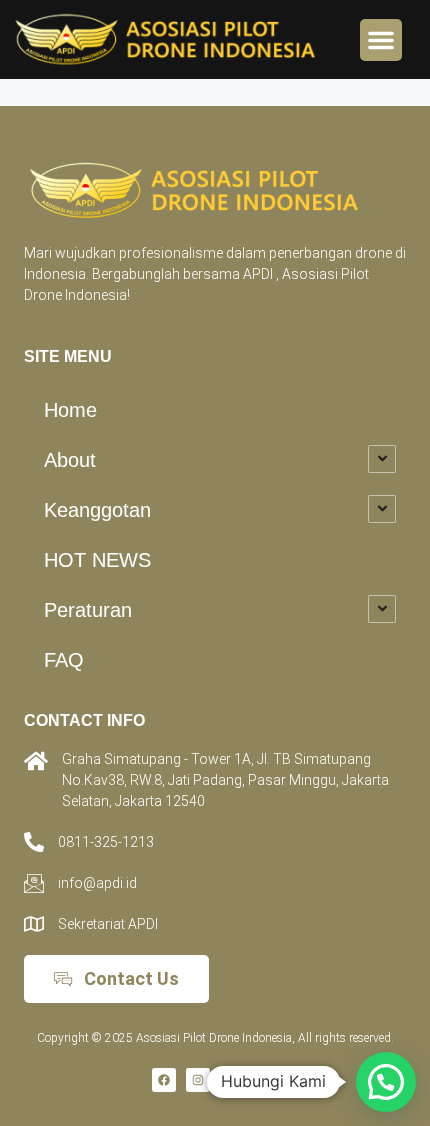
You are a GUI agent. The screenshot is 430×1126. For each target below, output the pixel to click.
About (70, 460)
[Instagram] (198, 1080)
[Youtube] (266, 1080)
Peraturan (88, 610)
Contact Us (131, 978)
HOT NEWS (97, 560)
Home (70, 410)
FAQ (64, 660)
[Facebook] (164, 1080)
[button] (381, 40)
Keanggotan (97, 510)
